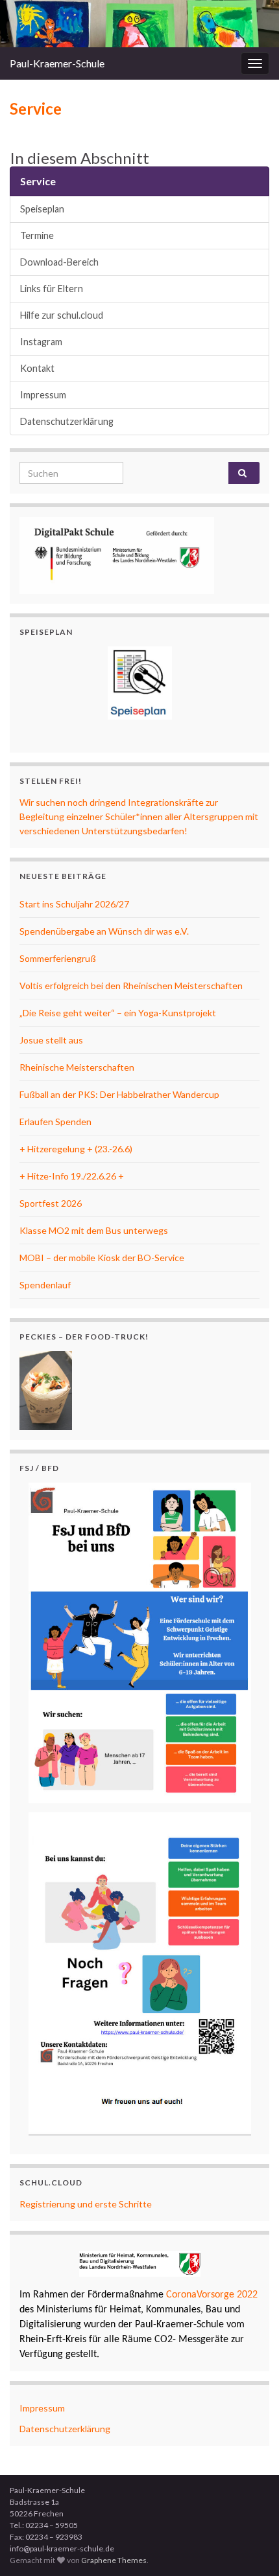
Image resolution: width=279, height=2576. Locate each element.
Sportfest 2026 (51, 1203)
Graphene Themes (114, 2560)
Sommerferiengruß (58, 958)
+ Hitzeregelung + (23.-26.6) (76, 1149)
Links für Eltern (52, 289)
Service (38, 181)
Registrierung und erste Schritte (86, 2204)
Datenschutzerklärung (67, 421)
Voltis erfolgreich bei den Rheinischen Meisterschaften (131, 986)
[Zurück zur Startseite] (139, 24)
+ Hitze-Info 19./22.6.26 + (72, 1176)
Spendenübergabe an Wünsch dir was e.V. (104, 931)
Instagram (41, 342)
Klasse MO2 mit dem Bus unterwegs (94, 1230)
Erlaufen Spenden (55, 1122)
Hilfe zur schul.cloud (62, 315)
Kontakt (37, 368)
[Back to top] (250, 2547)
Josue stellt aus (51, 1040)
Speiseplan (42, 209)
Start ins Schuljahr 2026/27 (74, 904)
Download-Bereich (59, 262)
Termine (37, 235)
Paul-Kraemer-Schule (57, 63)
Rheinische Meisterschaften (77, 1067)
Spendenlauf (45, 1285)
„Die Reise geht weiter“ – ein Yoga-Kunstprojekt (118, 1013)
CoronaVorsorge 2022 (211, 2295)
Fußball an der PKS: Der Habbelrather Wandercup (119, 1094)
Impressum (43, 395)
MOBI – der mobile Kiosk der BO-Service (102, 1258)
